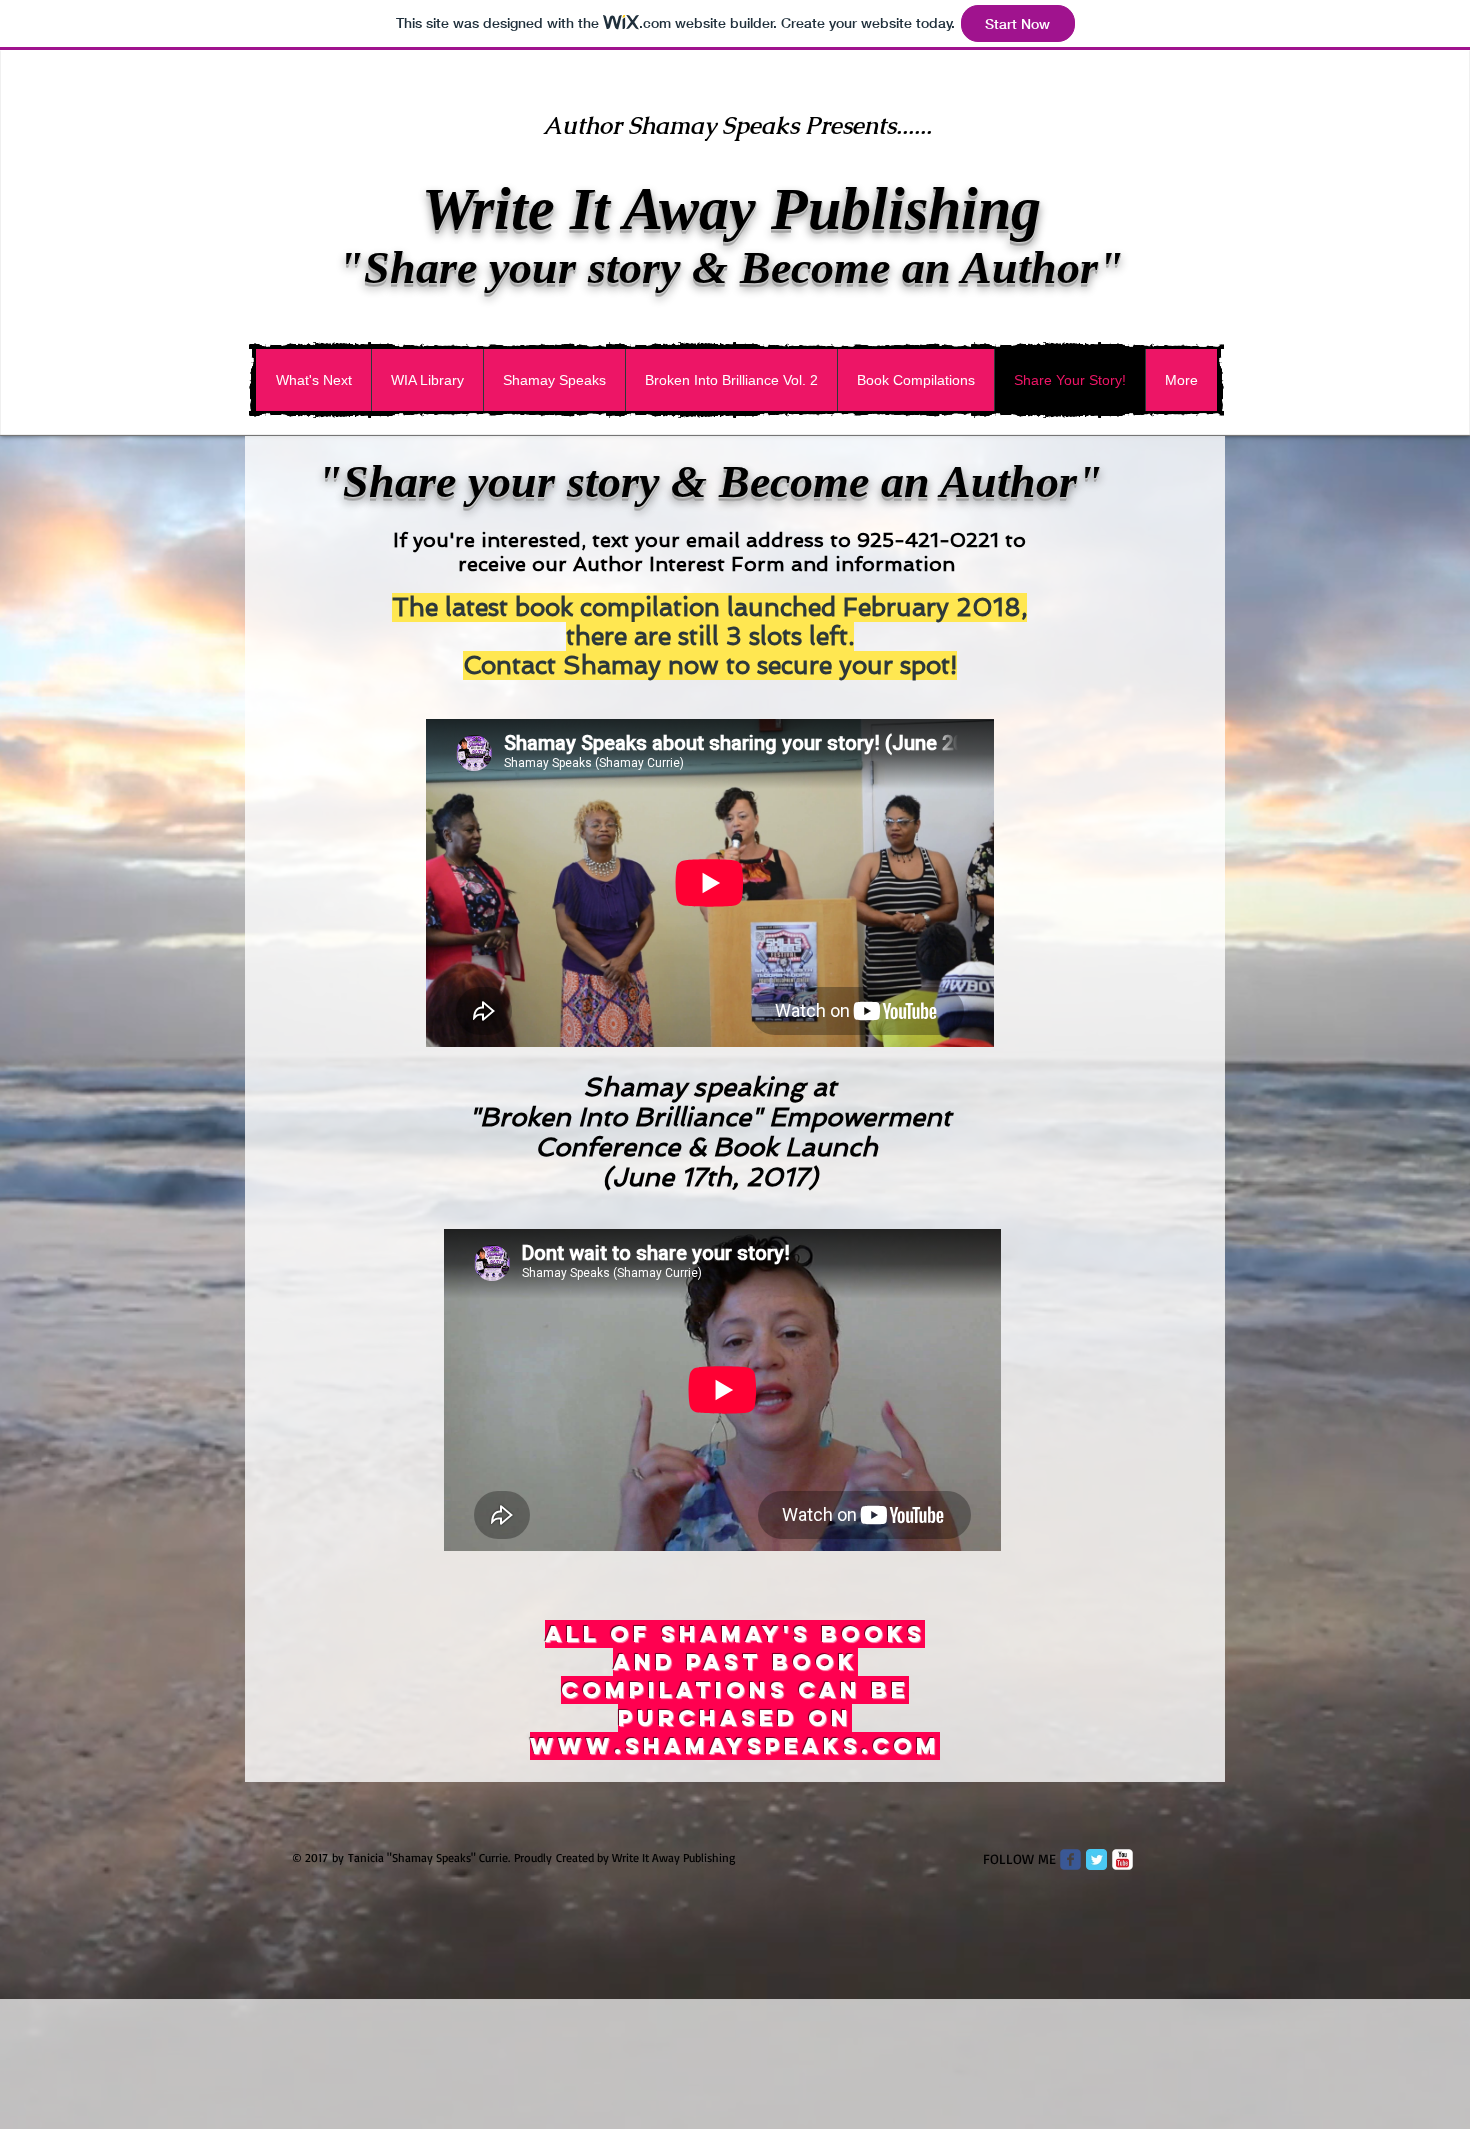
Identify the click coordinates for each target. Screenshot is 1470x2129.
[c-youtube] (1122, 1859)
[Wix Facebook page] (1070, 1859)
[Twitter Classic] (1096, 1859)
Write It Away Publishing (731, 209)
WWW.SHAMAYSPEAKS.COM (735, 1746)
